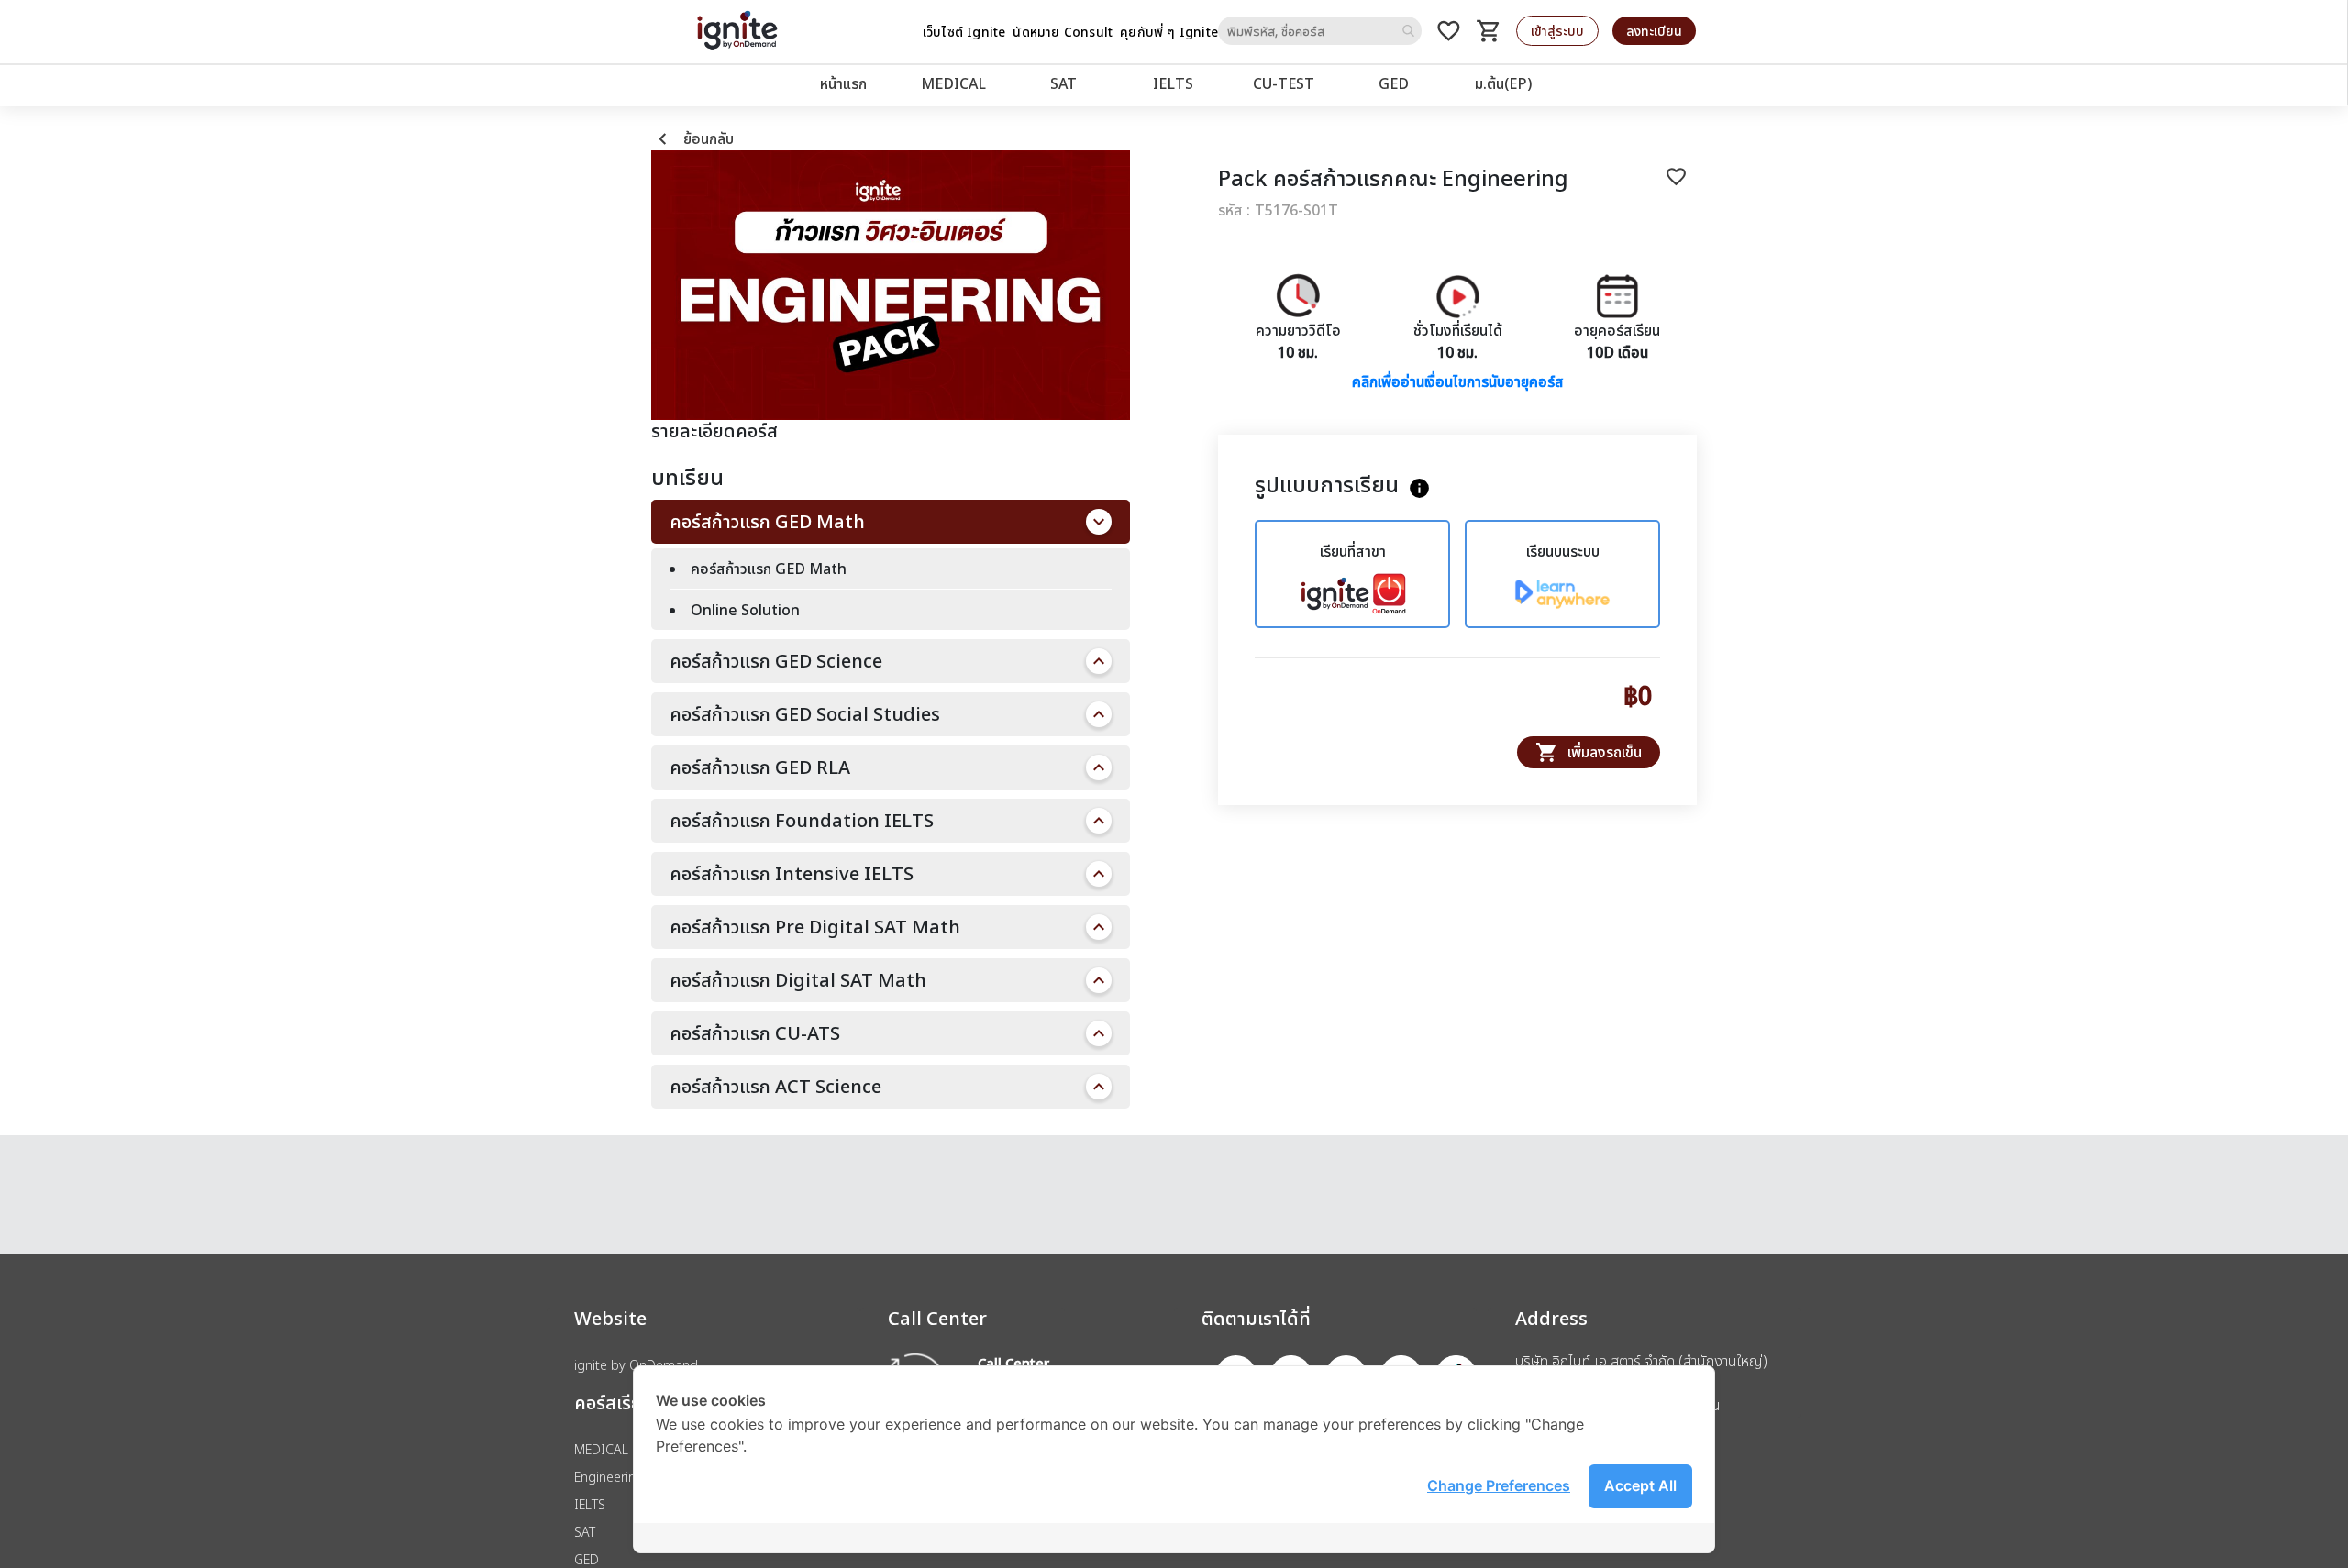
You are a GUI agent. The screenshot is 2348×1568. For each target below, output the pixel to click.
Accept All (1640, 1485)
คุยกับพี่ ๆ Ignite (1169, 32)
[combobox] (1320, 31)
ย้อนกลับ (692, 139)
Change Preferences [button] (1499, 1485)
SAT (1063, 83)
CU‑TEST (1284, 83)
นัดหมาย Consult (1063, 32)
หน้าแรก (843, 83)
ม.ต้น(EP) (1503, 83)
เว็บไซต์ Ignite (964, 32)
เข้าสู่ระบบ (1557, 31)
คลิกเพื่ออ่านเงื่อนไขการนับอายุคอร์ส (1458, 381)
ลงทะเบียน (1654, 31)
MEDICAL (953, 83)
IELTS (1173, 83)
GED (1394, 83)
